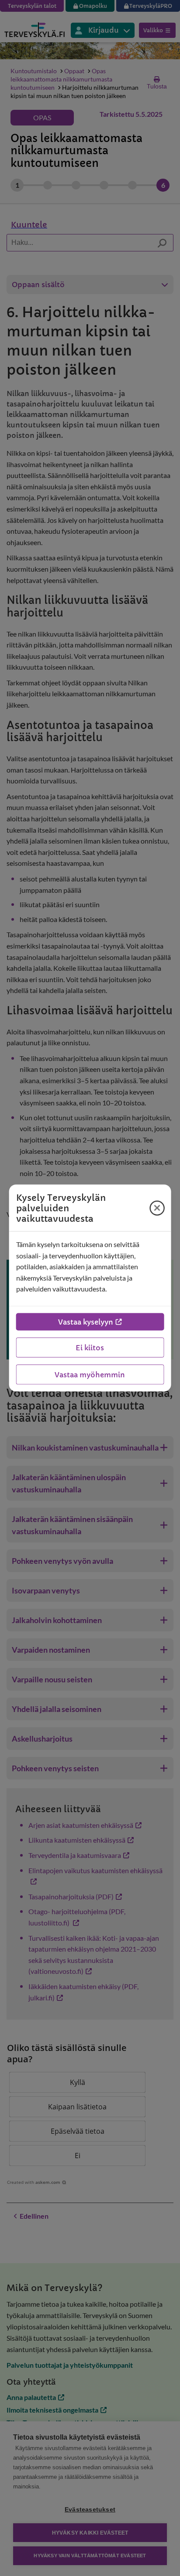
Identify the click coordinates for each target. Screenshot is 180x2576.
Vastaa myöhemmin (90, 1374)
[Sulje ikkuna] (157, 1208)
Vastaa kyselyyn (86, 1322)
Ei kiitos (90, 1347)
